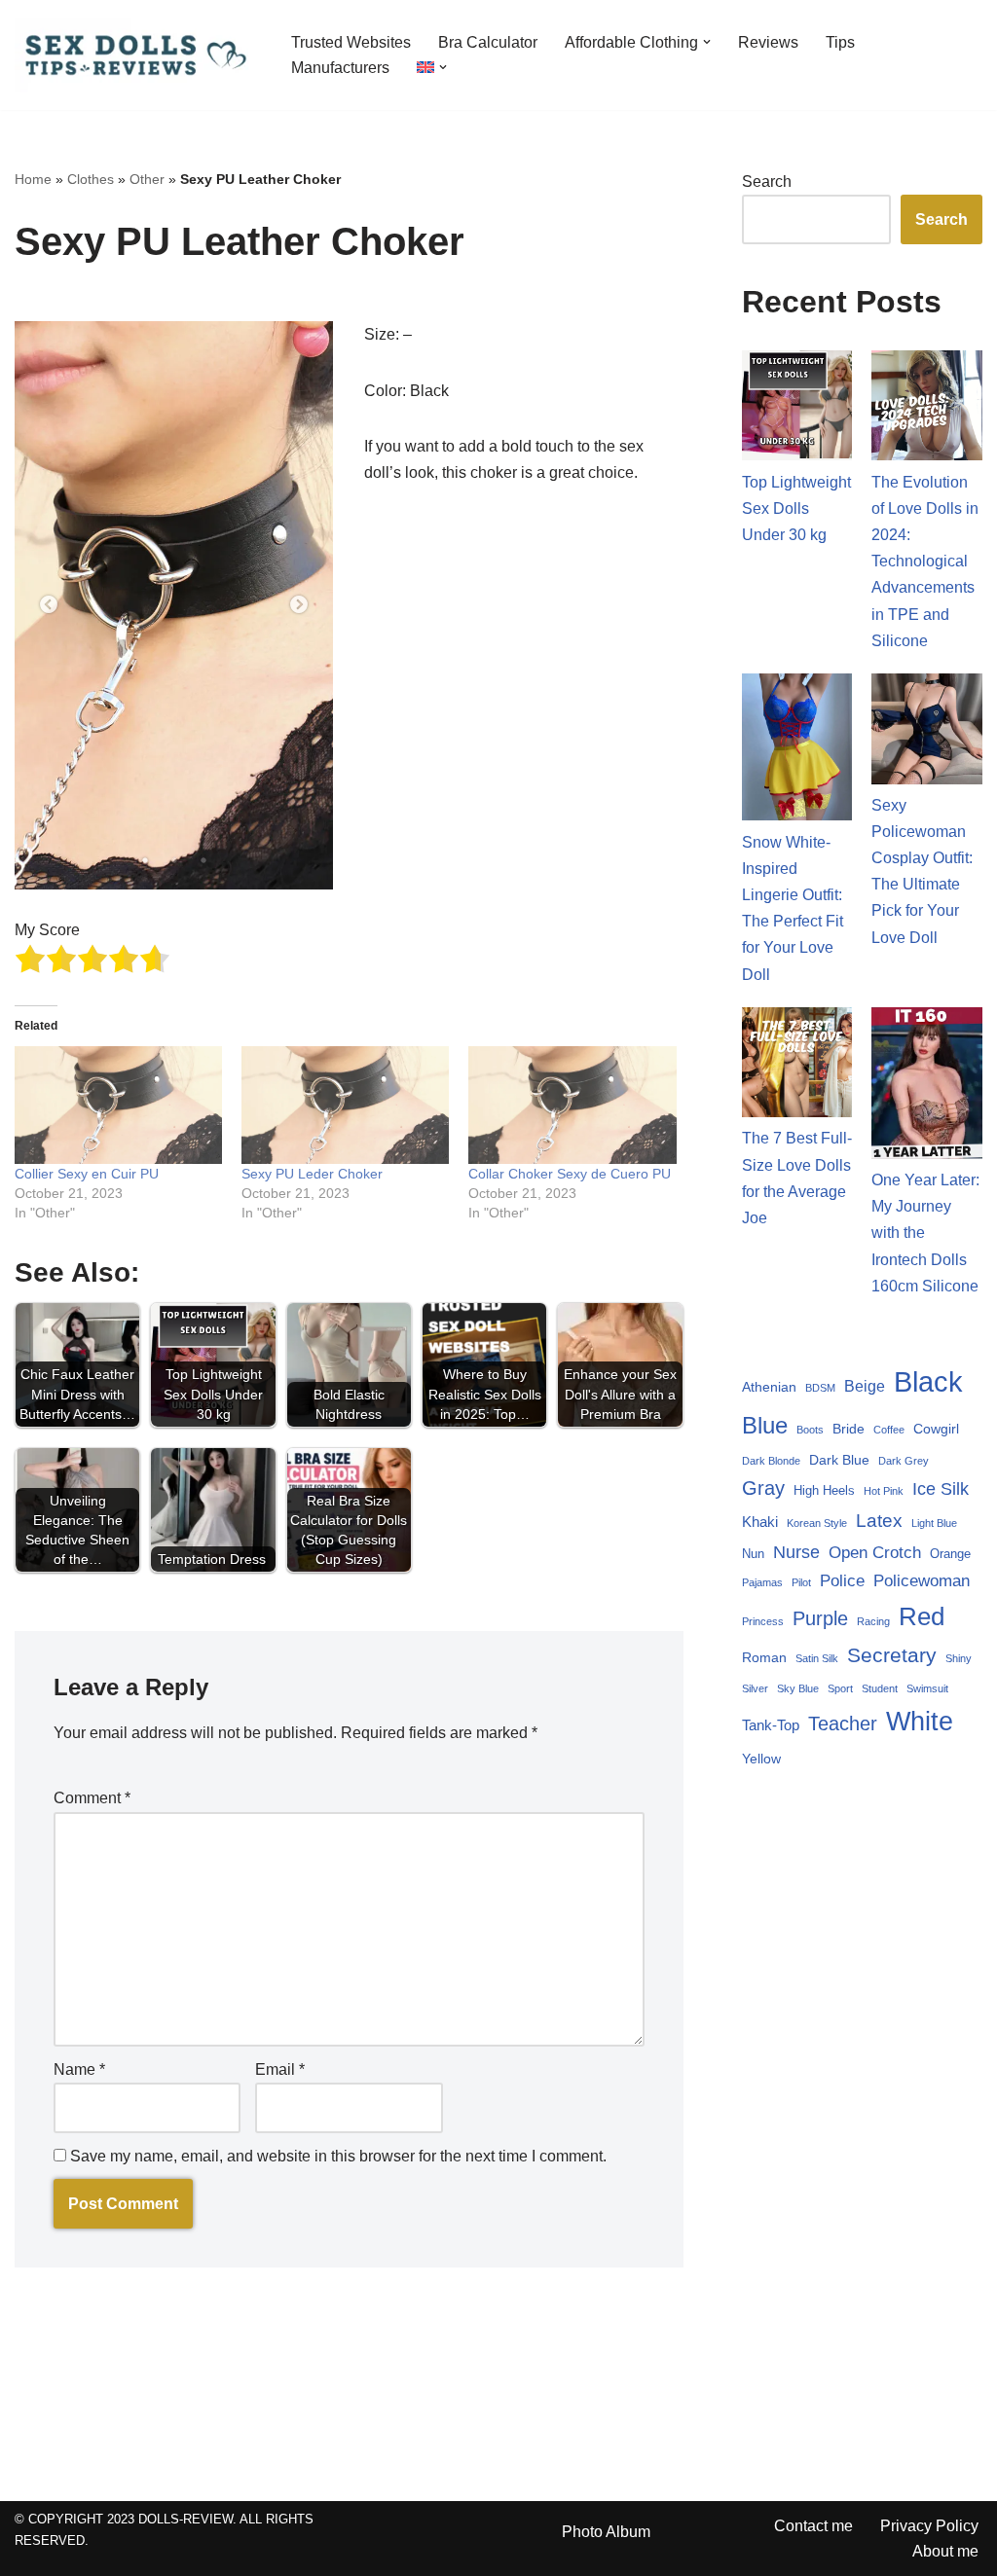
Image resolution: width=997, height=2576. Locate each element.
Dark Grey (904, 1461)
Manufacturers (340, 68)
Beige (865, 1386)
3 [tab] (203, 860)
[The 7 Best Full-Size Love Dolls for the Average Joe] (797, 1067)
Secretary (892, 1655)
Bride (849, 1429)
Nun (753, 1554)
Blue (765, 1425)
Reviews (768, 42)
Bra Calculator (488, 42)
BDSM (820, 1388)
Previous (49, 605)
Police (842, 1581)
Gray (763, 1488)
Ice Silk (941, 1488)
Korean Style (817, 1523)
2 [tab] (174, 860)
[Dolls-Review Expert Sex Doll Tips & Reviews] (136, 55)
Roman (764, 1657)
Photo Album (606, 2532)
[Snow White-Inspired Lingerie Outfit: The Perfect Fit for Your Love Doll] (797, 751)
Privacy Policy (929, 2526)
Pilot (801, 1582)
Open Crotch (875, 1553)
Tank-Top (771, 1725)
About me (945, 2551)
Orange (950, 1554)
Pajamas (762, 1582)
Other (147, 179)
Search (767, 181)
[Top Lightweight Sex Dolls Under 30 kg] (797, 410)
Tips (840, 42)
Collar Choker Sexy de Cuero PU (570, 1174)
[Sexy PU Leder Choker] (345, 1106)
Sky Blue (798, 1688)
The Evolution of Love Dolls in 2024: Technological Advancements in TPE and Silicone (925, 562)
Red (922, 1616)
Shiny (959, 1658)
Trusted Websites (351, 42)
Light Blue (934, 1523)
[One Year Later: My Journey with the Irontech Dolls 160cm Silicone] (927, 1087)
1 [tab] (145, 860)
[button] (707, 42)
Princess (763, 1621)
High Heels (824, 1491)
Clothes (91, 179)
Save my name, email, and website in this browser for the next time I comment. (338, 2156)
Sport (840, 1688)
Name (79, 2069)
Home (33, 179)
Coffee (889, 1430)
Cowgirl (936, 1429)
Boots (810, 1430)
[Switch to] (425, 67)
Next (299, 605)
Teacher (843, 1723)
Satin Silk (817, 1658)
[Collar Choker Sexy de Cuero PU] (572, 1106)
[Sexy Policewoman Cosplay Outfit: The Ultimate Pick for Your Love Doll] (927, 733)
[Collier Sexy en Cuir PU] (118, 1106)
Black (928, 1381)
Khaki (760, 1522)
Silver (755, 1688)
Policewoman (922, 1581)
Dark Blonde (771, 1461)
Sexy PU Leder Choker (312, 1174)
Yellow (761, 1759)
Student (880, 1688)
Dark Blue (839, 1460)
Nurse (796, 1552)
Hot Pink (884, 1491)
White (920, 1722)
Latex (879, 1521)
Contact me (813, 2526)
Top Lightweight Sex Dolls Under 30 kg (796, 508)
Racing (873, 1621)
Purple (820, 1618)
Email (280, 2069)
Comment (92, 1798)
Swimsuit (927, 1688)
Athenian (769, 1387)
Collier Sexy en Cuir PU (87, 1174)
